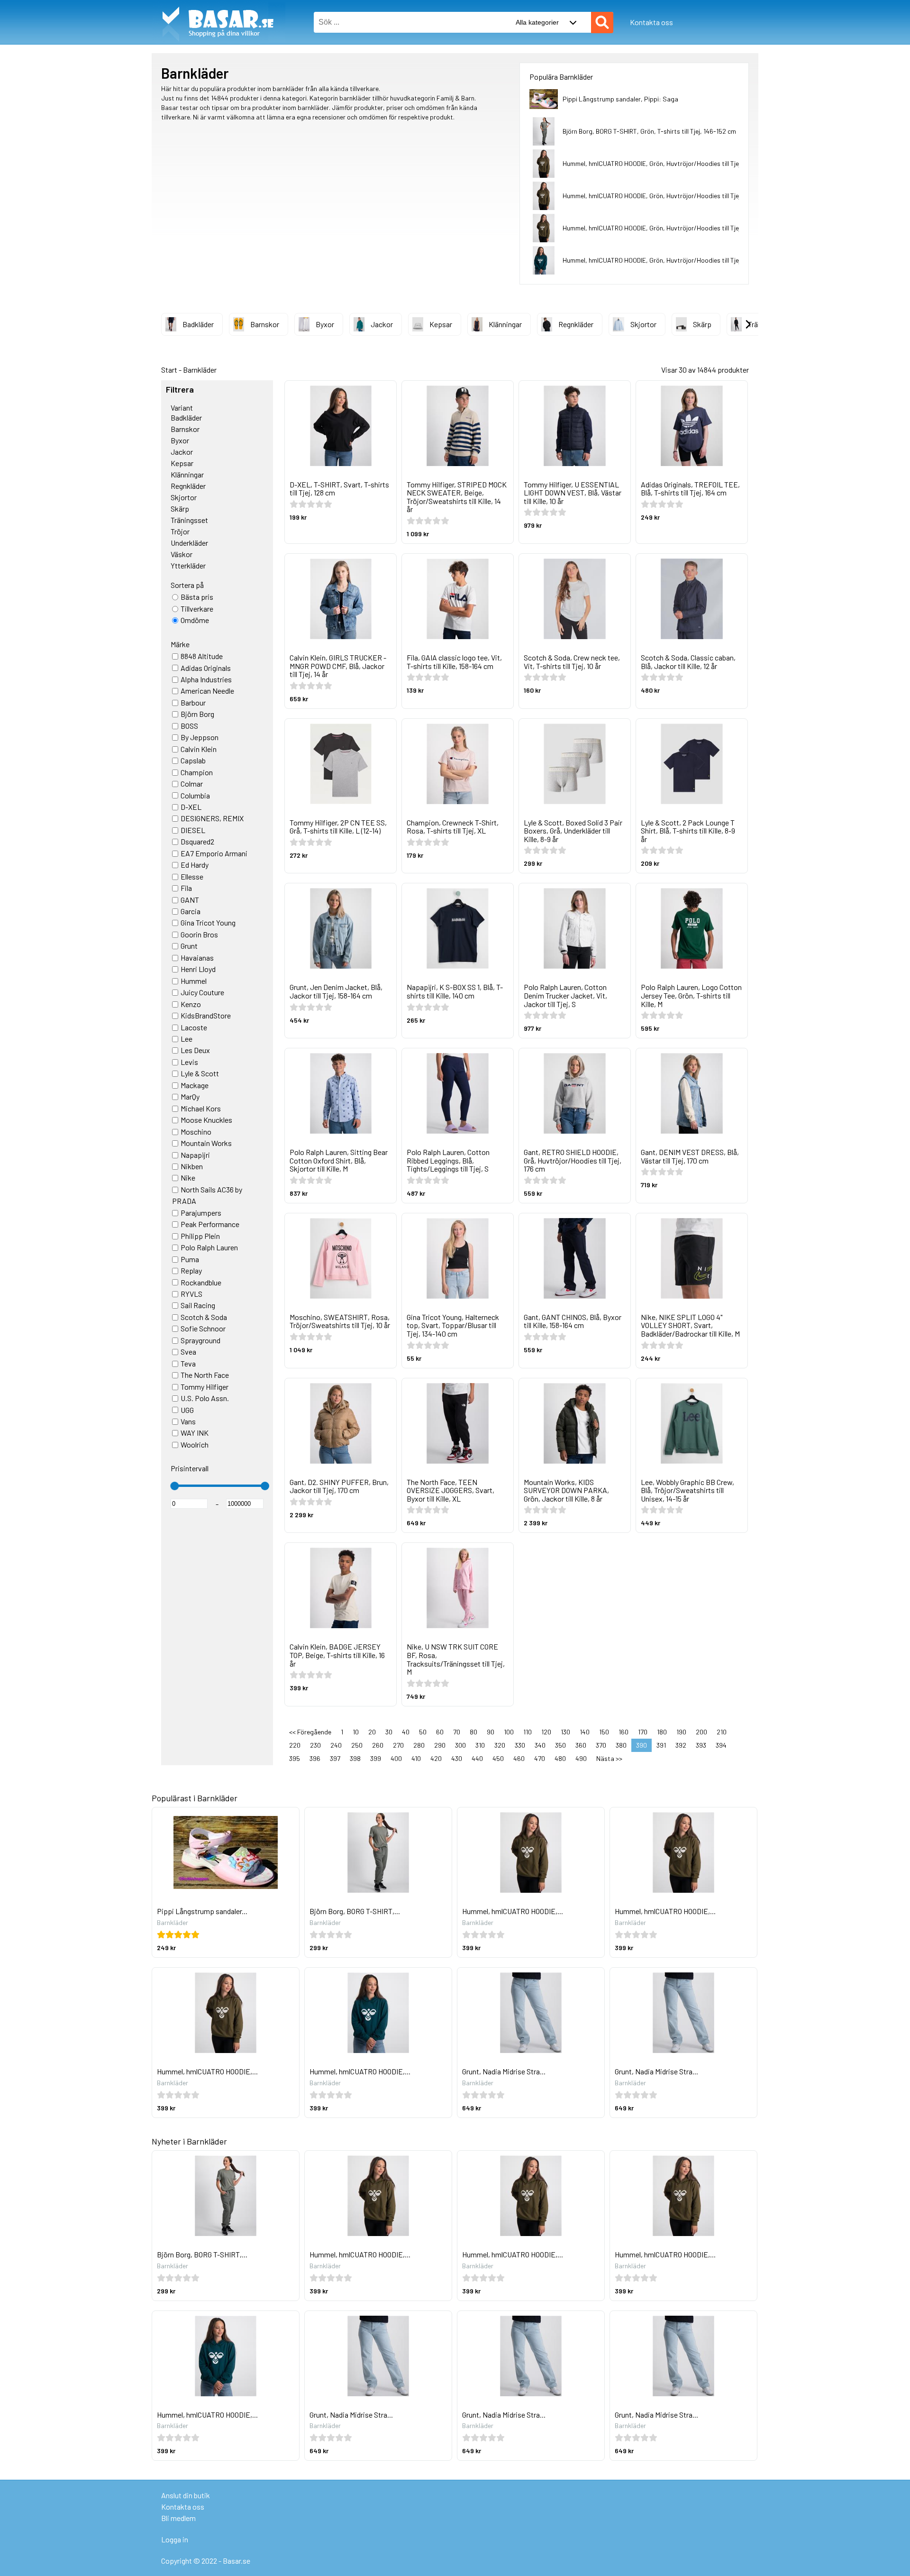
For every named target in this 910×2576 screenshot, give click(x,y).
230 (315, 1745)
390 (642, 1745)
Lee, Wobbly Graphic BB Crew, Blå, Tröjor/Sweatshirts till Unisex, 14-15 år (687, 1490)
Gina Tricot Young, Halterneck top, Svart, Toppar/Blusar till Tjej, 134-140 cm (453, 1325)
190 (681, 1732)
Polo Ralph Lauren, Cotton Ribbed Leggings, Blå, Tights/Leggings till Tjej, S (448, 1160)
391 (661, 1745)
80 (473, 1732)
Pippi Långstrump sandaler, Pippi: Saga (620, 99)
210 (722, 1732)
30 (389, 1732)
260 (378, 1745)
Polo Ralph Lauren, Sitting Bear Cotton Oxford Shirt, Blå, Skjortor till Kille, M (339, 1160)
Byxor (325, 324)
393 (701, 1745)
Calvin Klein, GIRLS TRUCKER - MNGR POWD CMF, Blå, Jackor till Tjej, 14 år (338, 666)
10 (356, 1732)
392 (681, 1745)
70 (457, 1732)
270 (398, 1745)
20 (372, 1732)
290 (440, 1745)
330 (520, 1745)
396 (315, 1758)
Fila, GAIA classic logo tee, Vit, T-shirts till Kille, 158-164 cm (454, 662)
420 (436, 1758)
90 (491, 1732)
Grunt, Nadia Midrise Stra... (504, 2071)
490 (581, 1758)
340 (540, 1745)
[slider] (174, 1486)
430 (457, 1758)
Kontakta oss (651, 22)
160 (623, 1732)
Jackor (382, 324)
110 (528, 1732)
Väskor (182, 554)
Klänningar (505, 324)
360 (581, 1745)
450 (498, 1758)
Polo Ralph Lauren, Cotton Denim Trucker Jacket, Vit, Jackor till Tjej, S (565, 995)
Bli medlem (178, 2518)
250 (357, 1745)
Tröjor (180, 531)
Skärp (702, 324)
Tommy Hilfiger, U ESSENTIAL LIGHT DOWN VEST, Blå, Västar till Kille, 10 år (573, 493)
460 (519, 1758)
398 (355, 1758)
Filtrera (180, 390)
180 (662, 1732)
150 (604, 1732)
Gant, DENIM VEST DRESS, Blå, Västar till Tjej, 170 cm (690, 1156)
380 (621, 1745)
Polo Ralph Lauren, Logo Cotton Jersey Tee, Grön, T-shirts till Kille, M (691, 995)
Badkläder (198, 324)
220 (295, 1745)
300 (460, 1745)
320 (500, 1745)
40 (406, 1732)
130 (565, 1732)
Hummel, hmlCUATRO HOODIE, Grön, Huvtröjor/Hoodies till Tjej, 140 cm (663, 196)
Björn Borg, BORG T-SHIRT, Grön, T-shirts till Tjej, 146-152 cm (649, 131)
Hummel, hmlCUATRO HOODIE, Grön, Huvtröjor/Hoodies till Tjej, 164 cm (663, 228)
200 (701, 1732)
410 (416, 1758)
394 (721, 1745)
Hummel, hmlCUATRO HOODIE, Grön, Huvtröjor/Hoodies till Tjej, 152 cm (663, 260)
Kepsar (441, 324)
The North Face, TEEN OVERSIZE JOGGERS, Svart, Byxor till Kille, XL (450, 1490)
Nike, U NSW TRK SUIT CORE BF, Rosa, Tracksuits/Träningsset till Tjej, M (456, 1659)
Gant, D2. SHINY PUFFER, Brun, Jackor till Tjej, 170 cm (339, 1486)
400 (396, 1758)
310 (480, 1745)
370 (601, 1745)
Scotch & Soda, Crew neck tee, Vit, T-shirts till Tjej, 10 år (572, 662)
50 (423, 1732)
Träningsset (189, 520)
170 (643, 1732)
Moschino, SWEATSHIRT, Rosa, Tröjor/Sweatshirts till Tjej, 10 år (340, 1321)
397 (335, 1758)
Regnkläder (576, 324)
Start (169, 370)
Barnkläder (200, 370)
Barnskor (265, 324)
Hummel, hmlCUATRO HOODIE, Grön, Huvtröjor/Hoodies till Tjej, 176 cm (663, 163)
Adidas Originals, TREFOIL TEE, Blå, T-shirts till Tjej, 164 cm (690, 489)
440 (477, 1758)
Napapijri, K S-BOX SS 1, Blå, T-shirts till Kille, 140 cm (455, 991)
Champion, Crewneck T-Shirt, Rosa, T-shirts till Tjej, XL (453, 827)
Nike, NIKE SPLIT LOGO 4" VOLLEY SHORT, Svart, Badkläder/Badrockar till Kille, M (690, 1325)
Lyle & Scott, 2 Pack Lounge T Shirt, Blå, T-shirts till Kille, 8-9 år (688, 831)
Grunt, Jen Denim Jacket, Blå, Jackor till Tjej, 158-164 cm (336, 991)
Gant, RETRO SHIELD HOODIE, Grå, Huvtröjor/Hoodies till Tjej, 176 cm (573, 1160)
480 (560, 1758)
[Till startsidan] (218, 5)
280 (419, 1745)
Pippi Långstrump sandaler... (202, 1911)
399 (376, 1758)
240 (336, 1745)
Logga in (175, 2539)
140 (585, 1732)
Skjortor (643, 324)
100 (509, 1732)
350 (560, 1745)
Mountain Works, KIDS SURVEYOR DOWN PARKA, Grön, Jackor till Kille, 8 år (566, 1490)
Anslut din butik (186, 2495)
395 (295, 1758)
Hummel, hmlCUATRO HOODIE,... (513, 1911)
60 (440, 1732)
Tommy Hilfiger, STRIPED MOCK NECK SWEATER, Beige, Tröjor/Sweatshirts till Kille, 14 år (457, 497)
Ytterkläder (188, 565)
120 (546, 1732)
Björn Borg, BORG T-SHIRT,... (355, 1911)
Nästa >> (609, 1758)
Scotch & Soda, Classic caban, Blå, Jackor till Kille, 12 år (688, 662)
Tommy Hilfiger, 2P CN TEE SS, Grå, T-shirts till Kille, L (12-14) (338, 827)
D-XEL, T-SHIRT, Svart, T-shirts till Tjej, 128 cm (339, 489)
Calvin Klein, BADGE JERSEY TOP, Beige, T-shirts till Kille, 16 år (337, 1655)
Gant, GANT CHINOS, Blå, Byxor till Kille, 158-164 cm (573, 1321)
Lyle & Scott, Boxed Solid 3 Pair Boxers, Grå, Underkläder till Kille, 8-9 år (573, 831)
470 (540, 1758)
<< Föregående (310, 1732)
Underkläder (189, 543)
